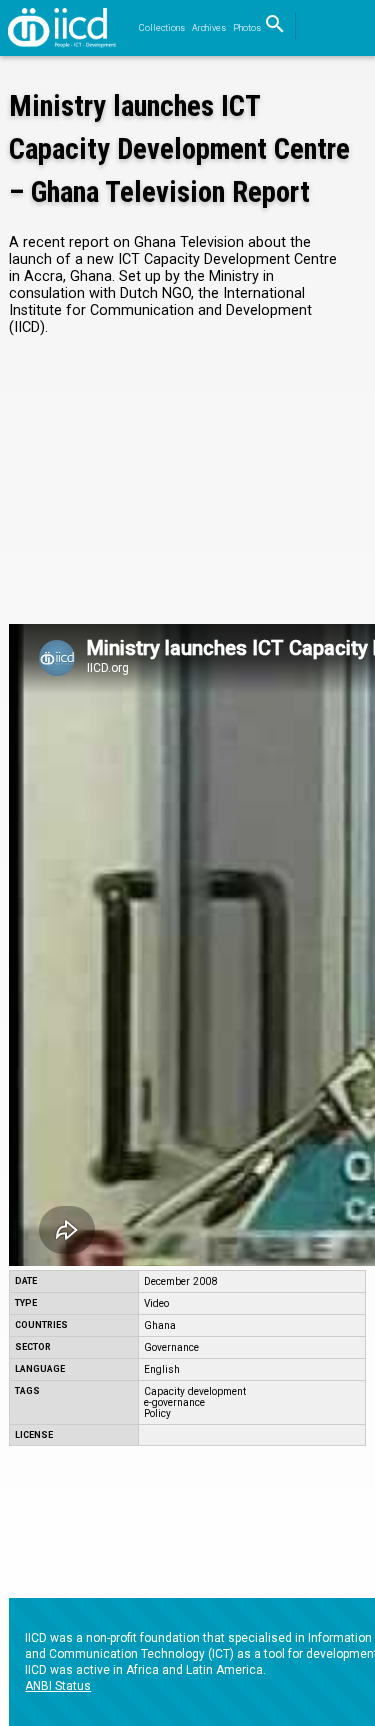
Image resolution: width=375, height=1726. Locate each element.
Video (156, 1303)
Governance (171, 1347)
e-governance (174, 1402)
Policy (157, 1413)
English (162, 1369)
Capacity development (195, 1391)
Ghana (160, 1325)
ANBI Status (58, 1686)
